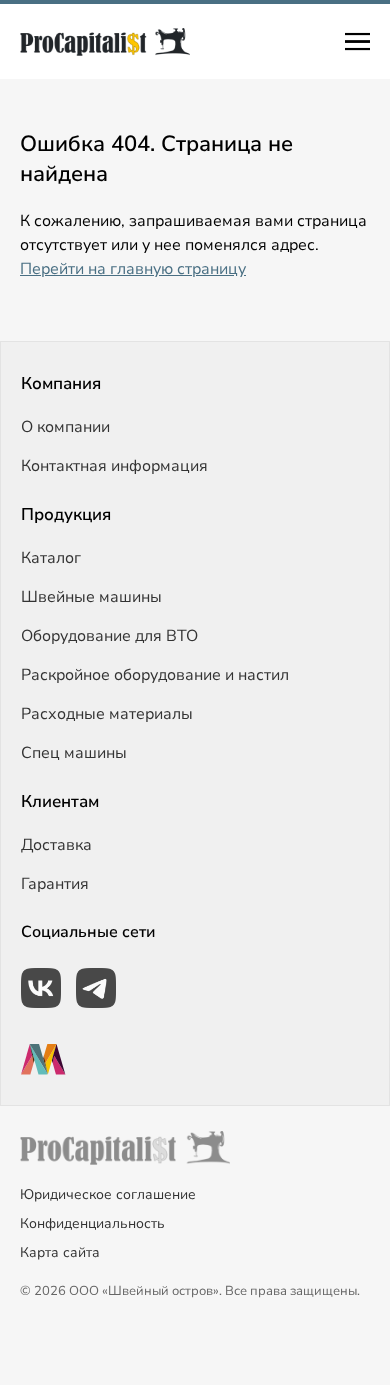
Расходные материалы (107, 714)
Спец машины (74, 753)
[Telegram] (96, 988)
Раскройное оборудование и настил (155, 675)
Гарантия (55, 884)
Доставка (56, 845)
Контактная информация (114, 466)
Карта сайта (60, 1252)
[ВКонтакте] (41, 988)
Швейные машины (91, 597)
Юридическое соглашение (108, 1194)
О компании (65, 427)
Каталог (51, 558)
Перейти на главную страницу (133, 269)
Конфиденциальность (92, 1223)
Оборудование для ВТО (109, 636)
